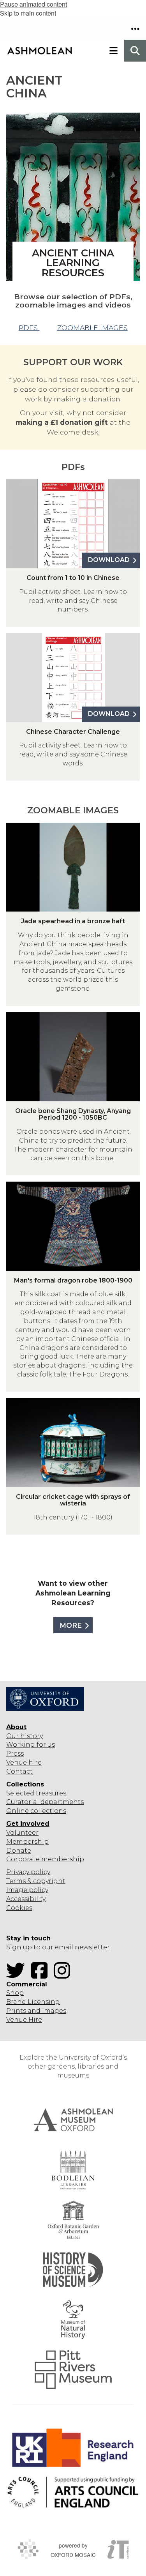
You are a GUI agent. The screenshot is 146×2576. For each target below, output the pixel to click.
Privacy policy (28, 1872)
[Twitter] (18, 1975)
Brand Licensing (33, 2002)
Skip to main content (28, 13)
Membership (27, 1842)
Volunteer (22, 1833)
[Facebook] (42, 1975)
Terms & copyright (36, 1881)
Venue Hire (24, 2020)
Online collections (36, 1811)
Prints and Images (36, 2011)
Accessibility (26, 1899)
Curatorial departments (45, 1802)
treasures (50, 1793)
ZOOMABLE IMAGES (92, 328)
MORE (71, 1625)
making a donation (87, 399)
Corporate (23, 1859)
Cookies (19, 1908)
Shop (15, 1993)
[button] (135, 29)
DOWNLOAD (109, 560)
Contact (19, 1771)
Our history (25, 1736)
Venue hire (24, 1762)
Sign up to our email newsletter (58, 1947)
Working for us (31, 1745)
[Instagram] (64, 1975)
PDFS (29, 328)
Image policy (27, 1890)
